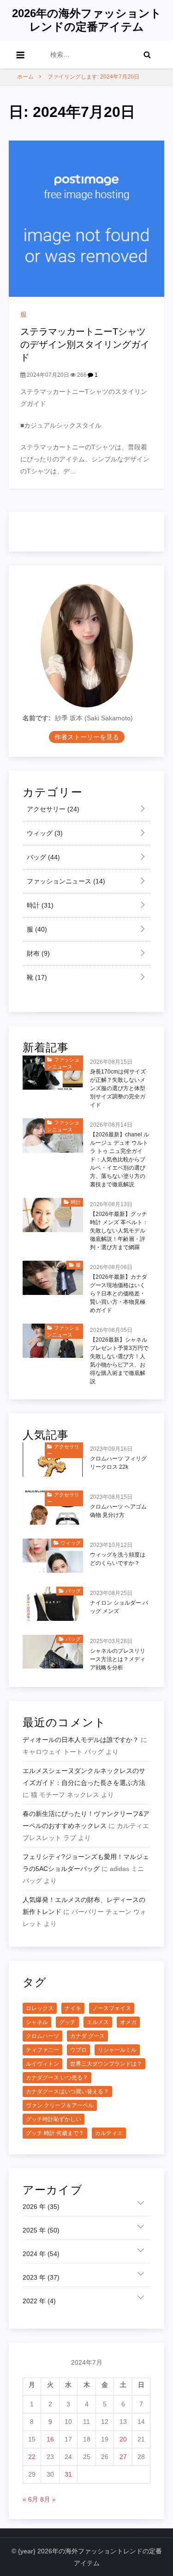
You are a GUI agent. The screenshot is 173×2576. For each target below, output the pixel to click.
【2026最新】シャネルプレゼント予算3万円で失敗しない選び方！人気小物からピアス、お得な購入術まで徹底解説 (119, 1361)
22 (32, 2457)
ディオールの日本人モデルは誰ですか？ (81, 1740)
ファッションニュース (65, 881)
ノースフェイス (112, 2008)
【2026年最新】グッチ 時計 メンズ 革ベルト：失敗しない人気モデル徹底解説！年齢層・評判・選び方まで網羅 (119, 1231)
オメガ (128, 2022)
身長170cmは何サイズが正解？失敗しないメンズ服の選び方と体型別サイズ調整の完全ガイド (118, 1088)
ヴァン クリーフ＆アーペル (60, 2105)
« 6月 (30, 2499)
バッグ (42, 857)
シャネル (37, 2022)
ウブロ (78, 2050)
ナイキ (73, 2008)
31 (68, 2474)
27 (123, 2457)
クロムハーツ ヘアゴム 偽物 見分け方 (118, 1511)
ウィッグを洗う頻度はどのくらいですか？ (118, 1559)
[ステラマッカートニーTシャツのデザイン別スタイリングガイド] (87, 218)
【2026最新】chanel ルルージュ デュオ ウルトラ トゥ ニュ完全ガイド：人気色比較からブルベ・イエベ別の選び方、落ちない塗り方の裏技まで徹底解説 (119, 1159)
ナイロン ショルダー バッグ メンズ (119, 1607)
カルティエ (109, 2133)
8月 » (48, 2499)
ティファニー (42, 2050)
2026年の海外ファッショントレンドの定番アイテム (87, 20)
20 (123, 2439)
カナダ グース (87, 2036)
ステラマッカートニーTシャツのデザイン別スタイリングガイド (85, 344)
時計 (39, 905)
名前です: (37, 718)
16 (50, 2439)
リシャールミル (117, 2050)
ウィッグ (44, 833)
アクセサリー (52, 809)
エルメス (98, 2022)
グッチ (67, 2022)
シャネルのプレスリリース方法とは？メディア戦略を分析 (118, 1659)
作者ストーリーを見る (87, 737)
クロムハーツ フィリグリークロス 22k (118, 1463)
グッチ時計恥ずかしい (54, 2119)
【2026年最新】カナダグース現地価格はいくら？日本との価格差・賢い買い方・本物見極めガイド (119, 1294)
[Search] (147, 55)
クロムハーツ (42, 2036)
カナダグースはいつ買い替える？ (67, 2091)
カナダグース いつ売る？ (57, 2078)
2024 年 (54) (41, 2254)
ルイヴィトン (42, 2064)
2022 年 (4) (39, 2301)
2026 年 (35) (41, 2207)
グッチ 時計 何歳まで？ (55, 2133)
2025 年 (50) (41, 2230)
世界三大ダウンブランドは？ (106, 2064)
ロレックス (40, 2008)
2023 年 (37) (41, 2277)
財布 (37, 953)
